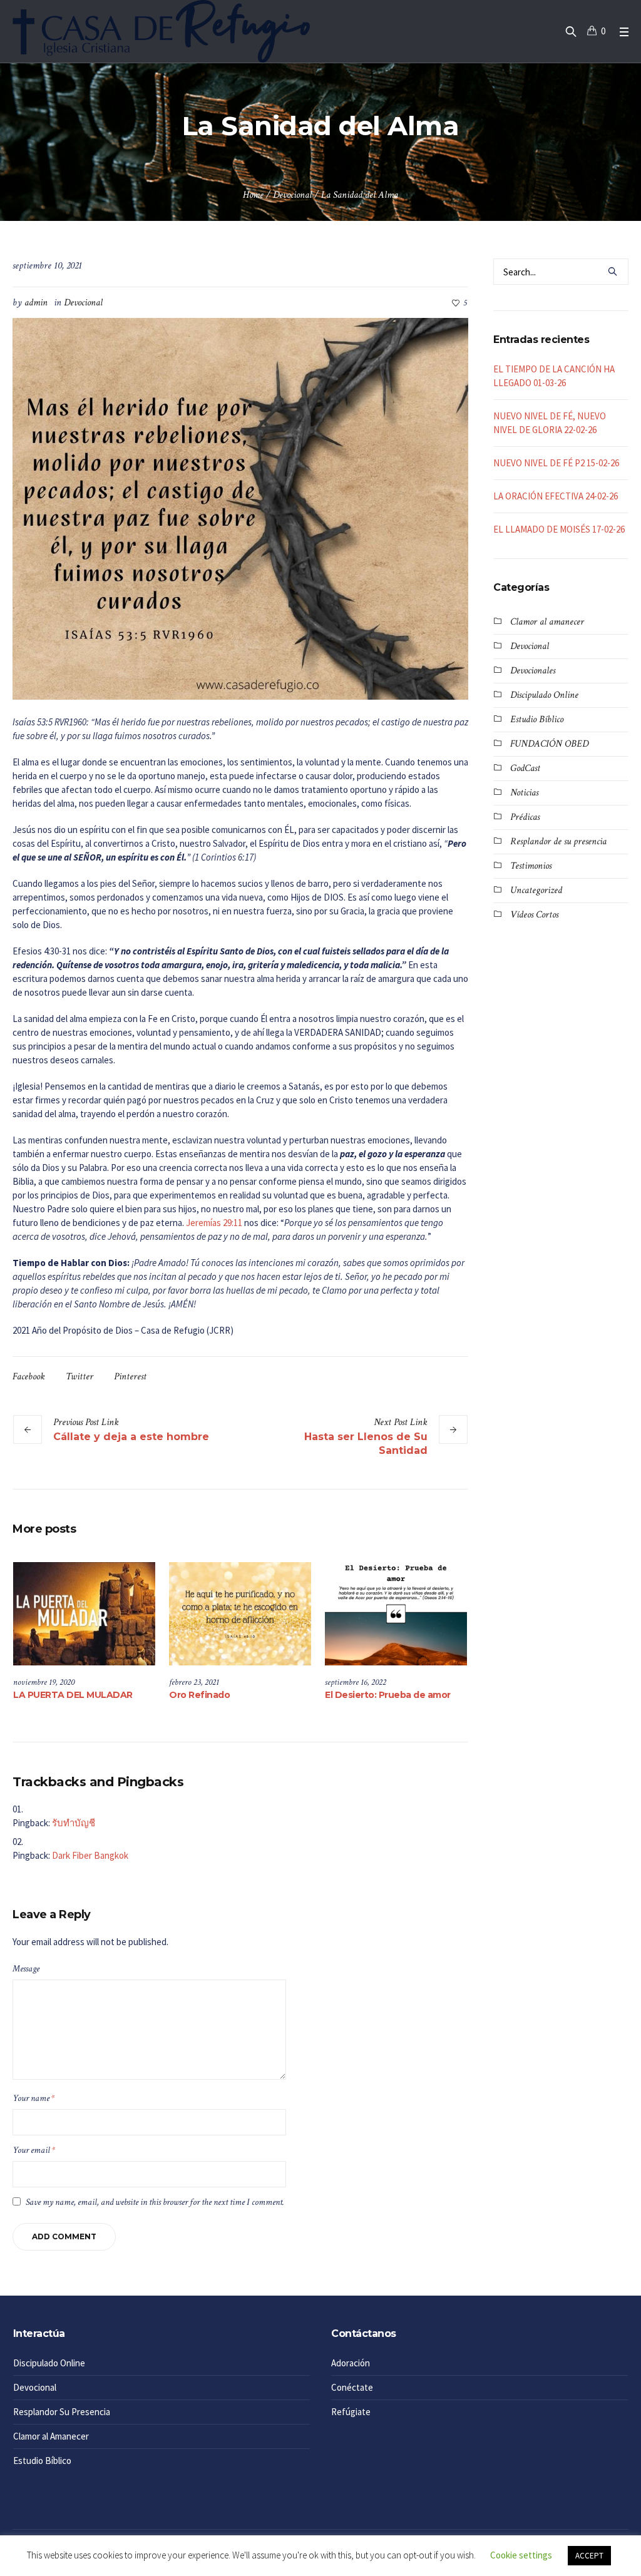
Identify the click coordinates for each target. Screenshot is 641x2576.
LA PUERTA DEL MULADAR (73, 1695)
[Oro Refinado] (240, 1613)
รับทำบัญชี (74, 1823)
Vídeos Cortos (534, 915)
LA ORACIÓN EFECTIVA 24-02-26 (556, 496)
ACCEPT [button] (589, 2556)
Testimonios (531, 866)
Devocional (292, 195)
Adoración (351, 2363)
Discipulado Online (544, 695)
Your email (34, 2150)
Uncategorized (536, 890)
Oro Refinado (199, 1695)
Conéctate (352, 2387)
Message (26, 1969)
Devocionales (533, 671)
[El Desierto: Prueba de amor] (396, 1613)
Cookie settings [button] (521, 2555)
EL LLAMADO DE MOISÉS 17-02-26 (559, 529)
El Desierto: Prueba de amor (388, 1695)
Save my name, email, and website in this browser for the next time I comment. (155, 2202)
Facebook (29, 1377)
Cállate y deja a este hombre (131, 1437)
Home (253, 195)
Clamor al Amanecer (51, 2436)
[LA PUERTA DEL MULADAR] (84, 1613)
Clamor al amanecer (547, 622)
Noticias (524, 793)
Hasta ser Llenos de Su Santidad (366, 1444)
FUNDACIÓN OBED (549, 744)
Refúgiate (351, 2412)
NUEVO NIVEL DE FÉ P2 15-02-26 (556, 463)
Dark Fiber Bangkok (90, 1855)
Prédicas (525, 817)
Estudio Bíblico (537, 719)
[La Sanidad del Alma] (240, 508)
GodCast (525, 768)
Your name (33, 2098)
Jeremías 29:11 (214, 1223)
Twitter (79, 1377)
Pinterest (130, 1377)
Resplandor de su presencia (558, 841)
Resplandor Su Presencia (62, 2412)
